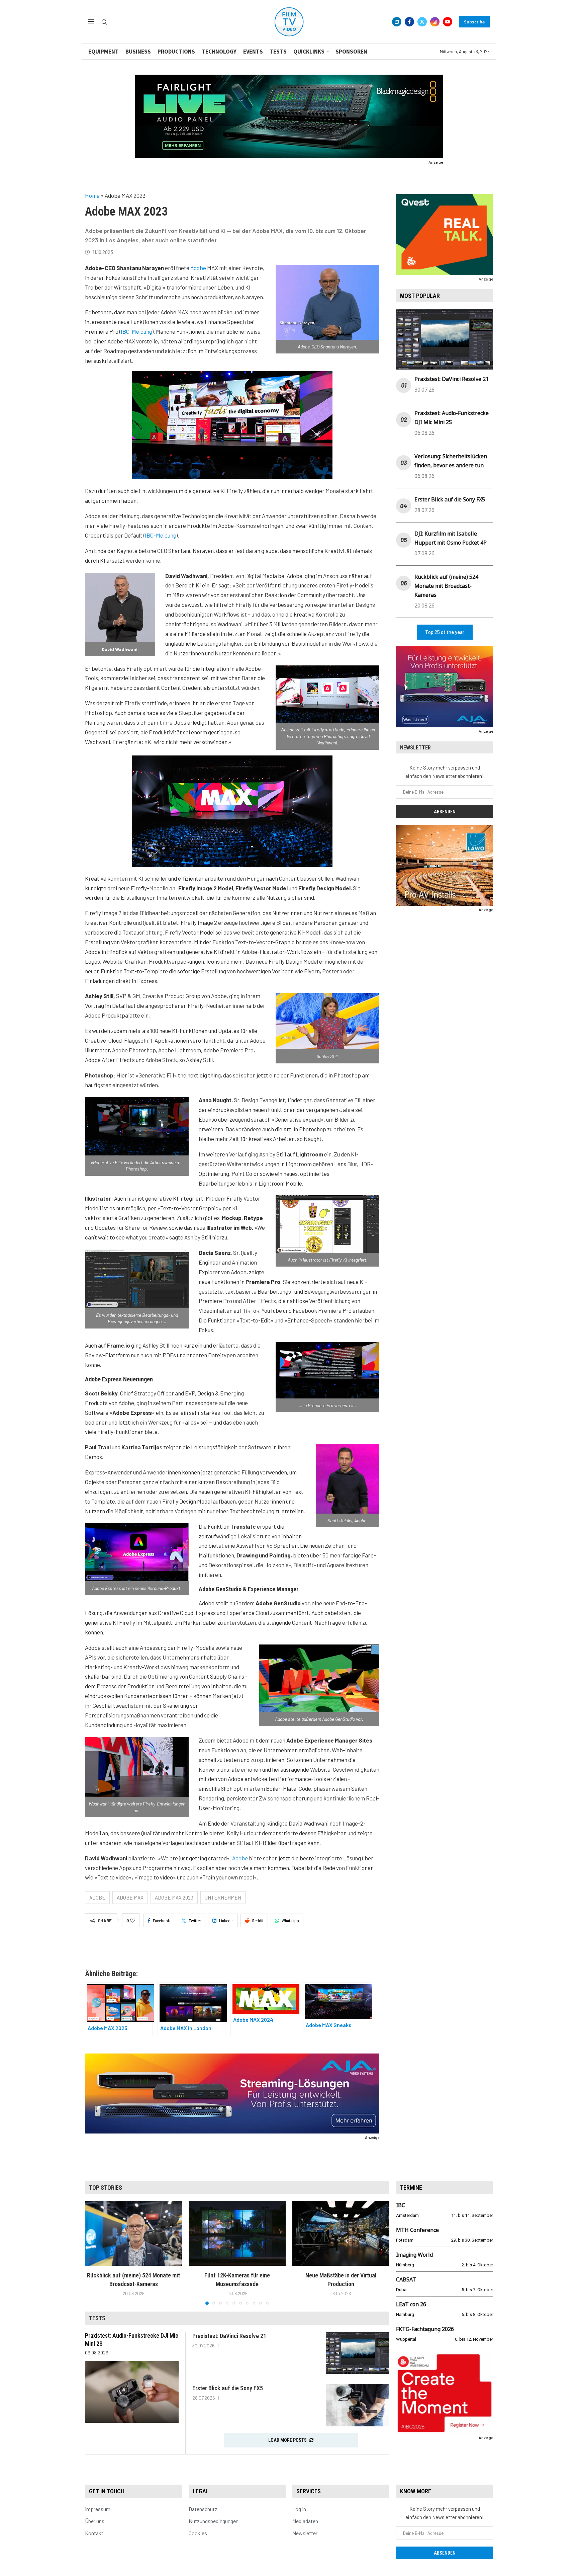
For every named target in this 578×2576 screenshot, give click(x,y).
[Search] (104, 22)
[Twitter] (422, 22)
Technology (219, 52)
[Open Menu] (91, 21)
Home (92, 195)
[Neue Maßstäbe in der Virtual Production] (341, 2233)
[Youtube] (448, 22)
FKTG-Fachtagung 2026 (425, 2329)
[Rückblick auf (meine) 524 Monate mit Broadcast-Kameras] (133, 2233)
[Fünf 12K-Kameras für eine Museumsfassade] (237, 2233)
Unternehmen (223, 1898)
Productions (176, 52)
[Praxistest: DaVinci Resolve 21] (358, 2353)
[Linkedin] (397, 22)
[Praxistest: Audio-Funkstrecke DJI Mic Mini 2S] (132, 2392)
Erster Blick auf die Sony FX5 (450, 499)
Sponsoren (351, 52)
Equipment (104, 52)
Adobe (198, 268)
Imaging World (414, 2255)
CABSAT (406, 2279)
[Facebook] (409, 22)
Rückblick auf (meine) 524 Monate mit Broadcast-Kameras (446, 586)
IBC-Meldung (136, 331)
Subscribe (474, 22)
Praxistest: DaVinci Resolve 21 (452, 379)
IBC (401, 2205)
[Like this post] (133, 1921)
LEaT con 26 (411, 2304)
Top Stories (106, 2188)
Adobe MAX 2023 (174, 1898)
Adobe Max (130, 1898)
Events (253, 52)
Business (138, 52)
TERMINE (411, 2188)
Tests (278, 52)
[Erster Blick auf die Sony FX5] (358, 2405)
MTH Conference (417, 2230)
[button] (94, 2253)
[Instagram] (435, 22)
